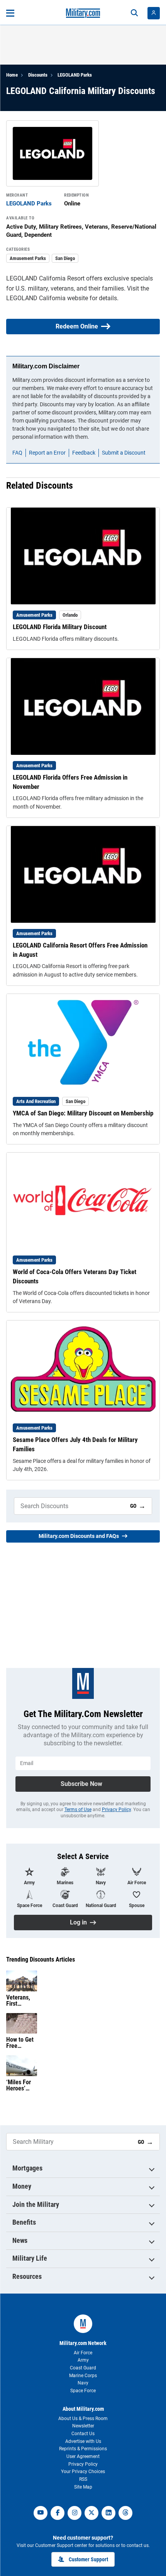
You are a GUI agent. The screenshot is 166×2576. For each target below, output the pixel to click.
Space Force (83, 2391)
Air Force (83, 2353)
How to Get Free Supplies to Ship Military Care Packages (20, 2043)
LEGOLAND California (36, 298)
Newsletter (83, 2426)
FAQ (17, 453)
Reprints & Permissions (83, 2449)
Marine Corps (83, 2376)
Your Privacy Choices (83, 2472)
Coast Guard (83, 2368)
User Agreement (83, 2456)
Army (83, 2360)
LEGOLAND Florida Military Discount (60, 627)
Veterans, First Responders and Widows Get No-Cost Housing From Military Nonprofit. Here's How (21, 2001)
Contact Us (83, 2434)
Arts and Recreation (36, 1101)
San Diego (65, 258)
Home (12, 75)
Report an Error (47, 453)
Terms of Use (78, 1810)
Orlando (70, 615)
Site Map (83, 2487)
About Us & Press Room (83, 2419)
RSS (83, 2479)
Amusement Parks (28, 258)
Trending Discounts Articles (41, 1960)
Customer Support (88, 2559)
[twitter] (91, 2513)
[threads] (125, 2513)
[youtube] (41, 2513)
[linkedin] (108, 2513)
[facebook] (58, 2513)
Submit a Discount (124, 453)
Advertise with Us (83, 2441)
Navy (83, 2383)
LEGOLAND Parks (75, 75)
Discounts (38, 75)
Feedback (84, 453)
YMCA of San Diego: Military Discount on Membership (83, 1113)
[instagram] (75, 2513)
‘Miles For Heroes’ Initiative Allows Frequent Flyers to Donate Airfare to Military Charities (19, 2085)
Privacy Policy (116, 1810)
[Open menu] (10, 13)
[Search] (134, 13)
